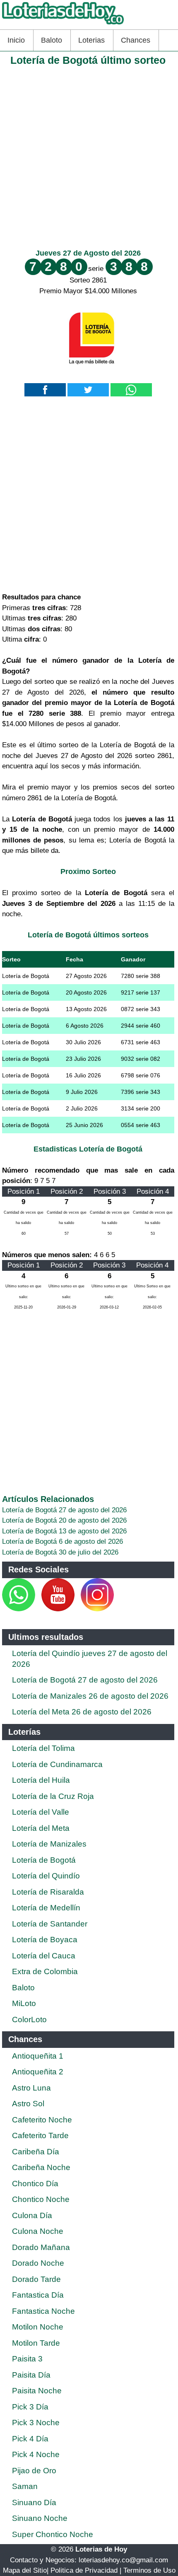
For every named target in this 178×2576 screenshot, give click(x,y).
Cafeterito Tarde (40, 2135)
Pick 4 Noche (36, 2454)
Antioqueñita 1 (38, 2056)
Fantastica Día (38, 2295)
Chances (136, 40)
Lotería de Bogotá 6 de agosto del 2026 (63, 1541)
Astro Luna (31, 2088)
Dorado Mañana (41, 2247)
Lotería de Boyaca (45, 1940)
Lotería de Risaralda (48, 1892)
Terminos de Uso (149, 2570)
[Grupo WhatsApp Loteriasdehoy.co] (19, 1609)
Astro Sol (28, 2104)
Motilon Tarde (36, 2343)
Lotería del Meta (41, 1828)
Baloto (52, 40)
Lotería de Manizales (49, 1844)
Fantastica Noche (43, 2311)
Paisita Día (31, 2375)
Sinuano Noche (40, 2518)
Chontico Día (35, 2184)
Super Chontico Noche (53, 2534)
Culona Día (32, 2215)
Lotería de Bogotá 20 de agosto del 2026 (64, 1520)
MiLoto (24, 2003)
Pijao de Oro (34, 2471)
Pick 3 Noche (36, 2423)
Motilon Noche (38, 2327)
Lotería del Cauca (44, 1956)
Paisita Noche (37, 2391)
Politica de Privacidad (84, 2570)
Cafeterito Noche (42, 2120)
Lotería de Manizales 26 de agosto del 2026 (90, 1696)
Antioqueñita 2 (38, 2072)
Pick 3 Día (30, 2407)
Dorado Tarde (36, 2279)
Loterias (91, 40)
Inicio (16, 40)
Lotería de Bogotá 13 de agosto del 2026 (64, 1531)
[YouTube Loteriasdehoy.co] (59, 1609)
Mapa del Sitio (25, 2570)
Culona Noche (38, 2231)
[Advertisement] (89, 156)
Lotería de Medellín (46, 1908)
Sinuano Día (34, 2502)
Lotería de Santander (50, 1924)
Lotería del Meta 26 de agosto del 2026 (82, 1712)
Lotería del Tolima (43, 1748)
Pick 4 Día (30, 2439)
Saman (25, 2486)
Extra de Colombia (45, 1971)
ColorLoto (29, 2020)
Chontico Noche (41, 2199)
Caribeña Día (36, 2152)
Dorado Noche (38, 2263)
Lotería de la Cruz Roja (53, 1796)
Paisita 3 (27, 2359)
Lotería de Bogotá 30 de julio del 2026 (60, 1552)
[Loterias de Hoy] (63, 24)
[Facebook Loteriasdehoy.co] (36, 1609)
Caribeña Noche (41, 2167)
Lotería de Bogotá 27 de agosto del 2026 (64, 1510)
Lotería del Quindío (46, 1876)
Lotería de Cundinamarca (57, 1764)
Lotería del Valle (41, 1812)
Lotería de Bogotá (44, 1860)
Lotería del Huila (41, 1780)
